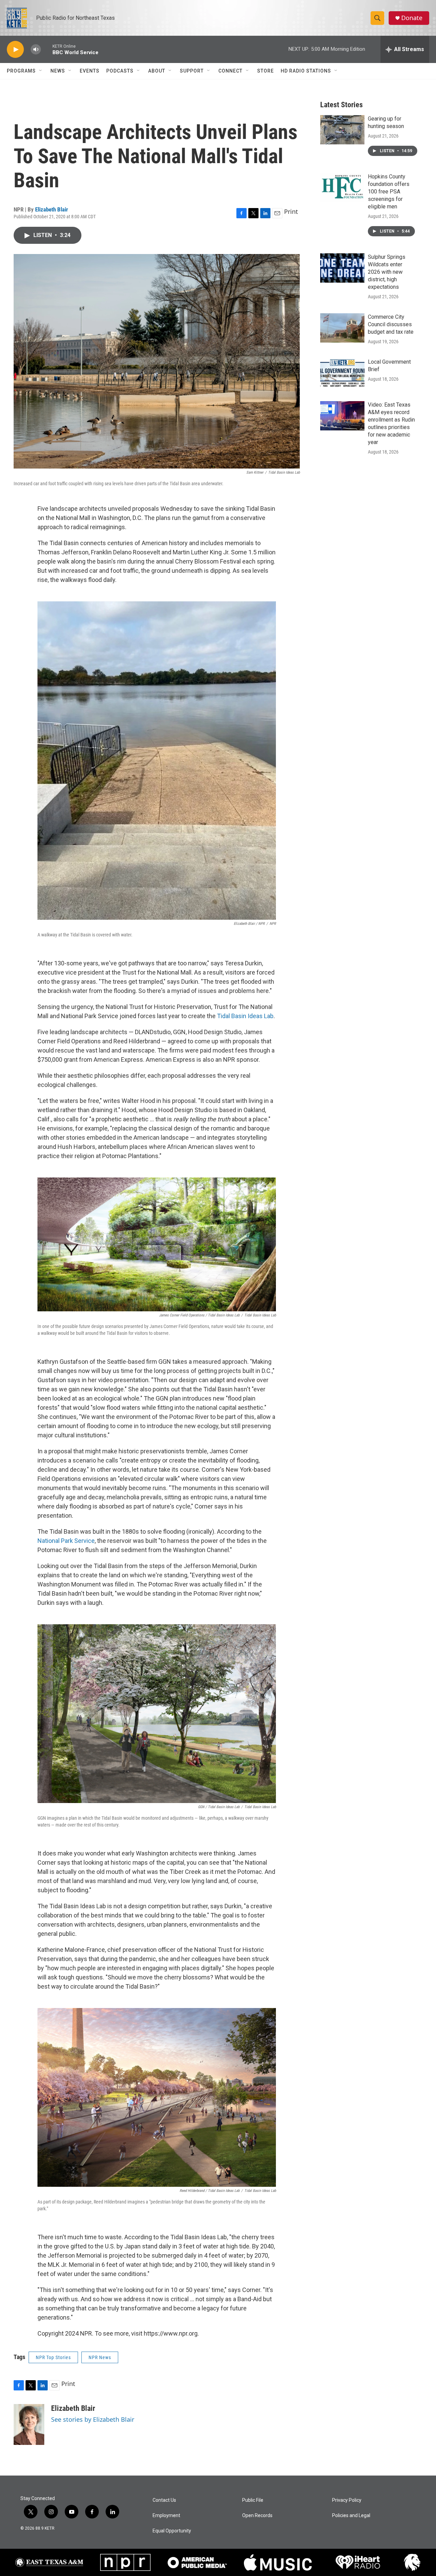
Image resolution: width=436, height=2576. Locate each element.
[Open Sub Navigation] (41, 71)
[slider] (47, 49)
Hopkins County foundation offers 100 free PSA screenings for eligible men (389, 192)
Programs (21, 71)
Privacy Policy (347, 2500)
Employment (166, 2516)
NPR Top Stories (53, 2357)
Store (266, 71)
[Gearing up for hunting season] (342, 130)
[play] (15, 50)
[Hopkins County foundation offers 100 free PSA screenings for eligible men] (342, 188)
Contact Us (164, 2500)
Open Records (257, 2516)
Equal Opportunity (172, 2531)
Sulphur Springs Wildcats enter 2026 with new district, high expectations (387, 272)
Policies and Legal (351, 2516)
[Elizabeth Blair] (29, 2424)
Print (291, 211)
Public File (253, 2500)
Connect (230, 71)
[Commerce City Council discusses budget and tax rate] (342, 328)
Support (192, 71)
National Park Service (66, 1541)
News (58, 71)
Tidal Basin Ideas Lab (245, 1016)
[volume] (36, 50)
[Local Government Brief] (342, 373)
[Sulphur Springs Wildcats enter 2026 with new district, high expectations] (342, 268)
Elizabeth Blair (52, 209)
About (157, 71)
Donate (412, 18)
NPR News (100, 2357)
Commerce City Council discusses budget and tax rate (391, 324)
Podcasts (120, 71)
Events (90, 71)
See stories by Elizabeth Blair (93, 2419)
